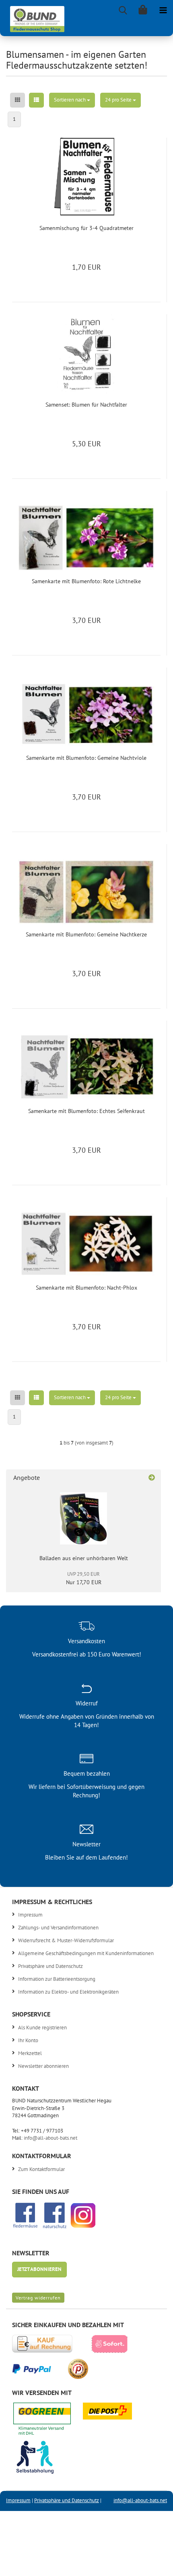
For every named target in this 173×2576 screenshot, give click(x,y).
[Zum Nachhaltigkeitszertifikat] (48, 2421)
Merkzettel (30, 2053)
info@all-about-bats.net (50, 2138)
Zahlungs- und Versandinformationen (58, 1928)
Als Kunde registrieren (42, 2028)
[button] (18, 100)
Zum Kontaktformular (41, 2169)
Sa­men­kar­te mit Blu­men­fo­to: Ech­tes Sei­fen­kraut (86, 1111)
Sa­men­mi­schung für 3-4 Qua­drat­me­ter (86, 228)
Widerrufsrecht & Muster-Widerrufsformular (66, 1940)
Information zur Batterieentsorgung (57, 1979)
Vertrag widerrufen (38, 2298)
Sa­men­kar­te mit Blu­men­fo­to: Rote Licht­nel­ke (86, 581)
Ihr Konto (28, 2040)
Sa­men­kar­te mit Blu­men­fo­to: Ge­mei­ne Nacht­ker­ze (86, 934)
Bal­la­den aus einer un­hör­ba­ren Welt (84, 1558)
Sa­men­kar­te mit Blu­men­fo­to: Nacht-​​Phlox (86, 1288)
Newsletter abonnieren (43, 2066)
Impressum (30, 1915)
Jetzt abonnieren (39, 2269)
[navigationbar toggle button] (163, 10)
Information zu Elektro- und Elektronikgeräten (68, 1992)
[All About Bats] (34, 17)
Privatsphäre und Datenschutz (50, 1966)
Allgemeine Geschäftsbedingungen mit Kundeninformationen (86, 1953)
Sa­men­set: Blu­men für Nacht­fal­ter (86, 405)
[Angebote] (152, 1478)
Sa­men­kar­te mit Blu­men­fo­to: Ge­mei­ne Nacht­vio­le (86, 758)
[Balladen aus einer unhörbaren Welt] (83, 1518)
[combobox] (72, 100)
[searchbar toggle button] (123, 10)
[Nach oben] (151, 2564)
